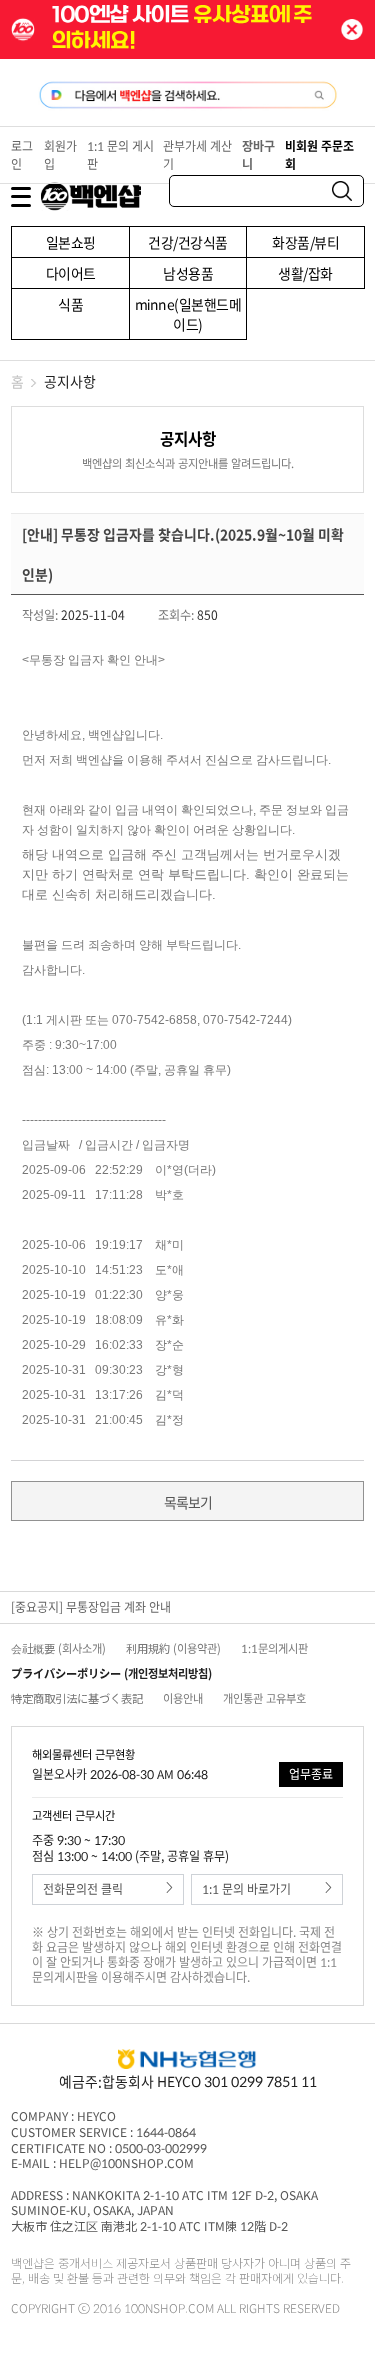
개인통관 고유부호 (264, 1698)
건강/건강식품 (188, 242)
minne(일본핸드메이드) (188, 314)
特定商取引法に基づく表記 (77, 1698)
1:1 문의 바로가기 (246, 1889)
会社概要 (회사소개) (58, 1648)
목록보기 (188, 1502)
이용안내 (183, 1698)
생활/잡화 (305, 273)
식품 (70, 304)
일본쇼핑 (71, 242)
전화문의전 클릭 (83, 1889)
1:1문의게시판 (274, 1648)
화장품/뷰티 (305, 242)
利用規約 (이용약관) (173, 1648)
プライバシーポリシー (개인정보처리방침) (111, 1673)
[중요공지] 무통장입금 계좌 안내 (91, 1607)
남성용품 (188, 273)
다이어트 (71, 273)
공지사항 (70, 381)
